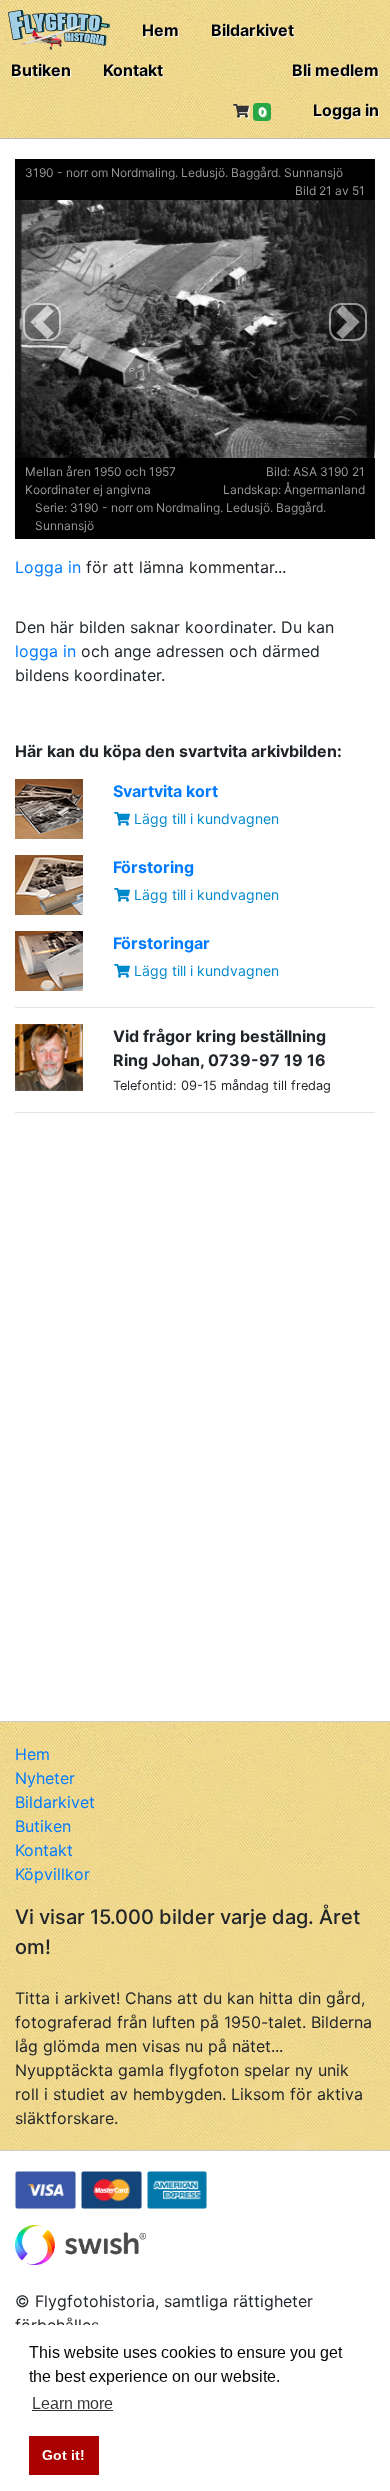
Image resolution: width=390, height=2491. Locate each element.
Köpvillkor (52, 1874)
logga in (45, 651)
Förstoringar (161, 943)
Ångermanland (324, 489)
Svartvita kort (165, 791)
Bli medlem (335, 70)
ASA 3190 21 (329, 471)
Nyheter (45, 1778)
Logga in (346, 110)
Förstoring (153, 867)
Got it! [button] (63, 2455)
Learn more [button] (72, 2403)
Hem (160, 30)
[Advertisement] (165, 1254)
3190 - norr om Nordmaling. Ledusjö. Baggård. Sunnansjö (184, 172)
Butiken (41, 70)
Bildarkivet (252, 30)
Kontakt (133, 70)
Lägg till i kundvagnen (204, 818)
